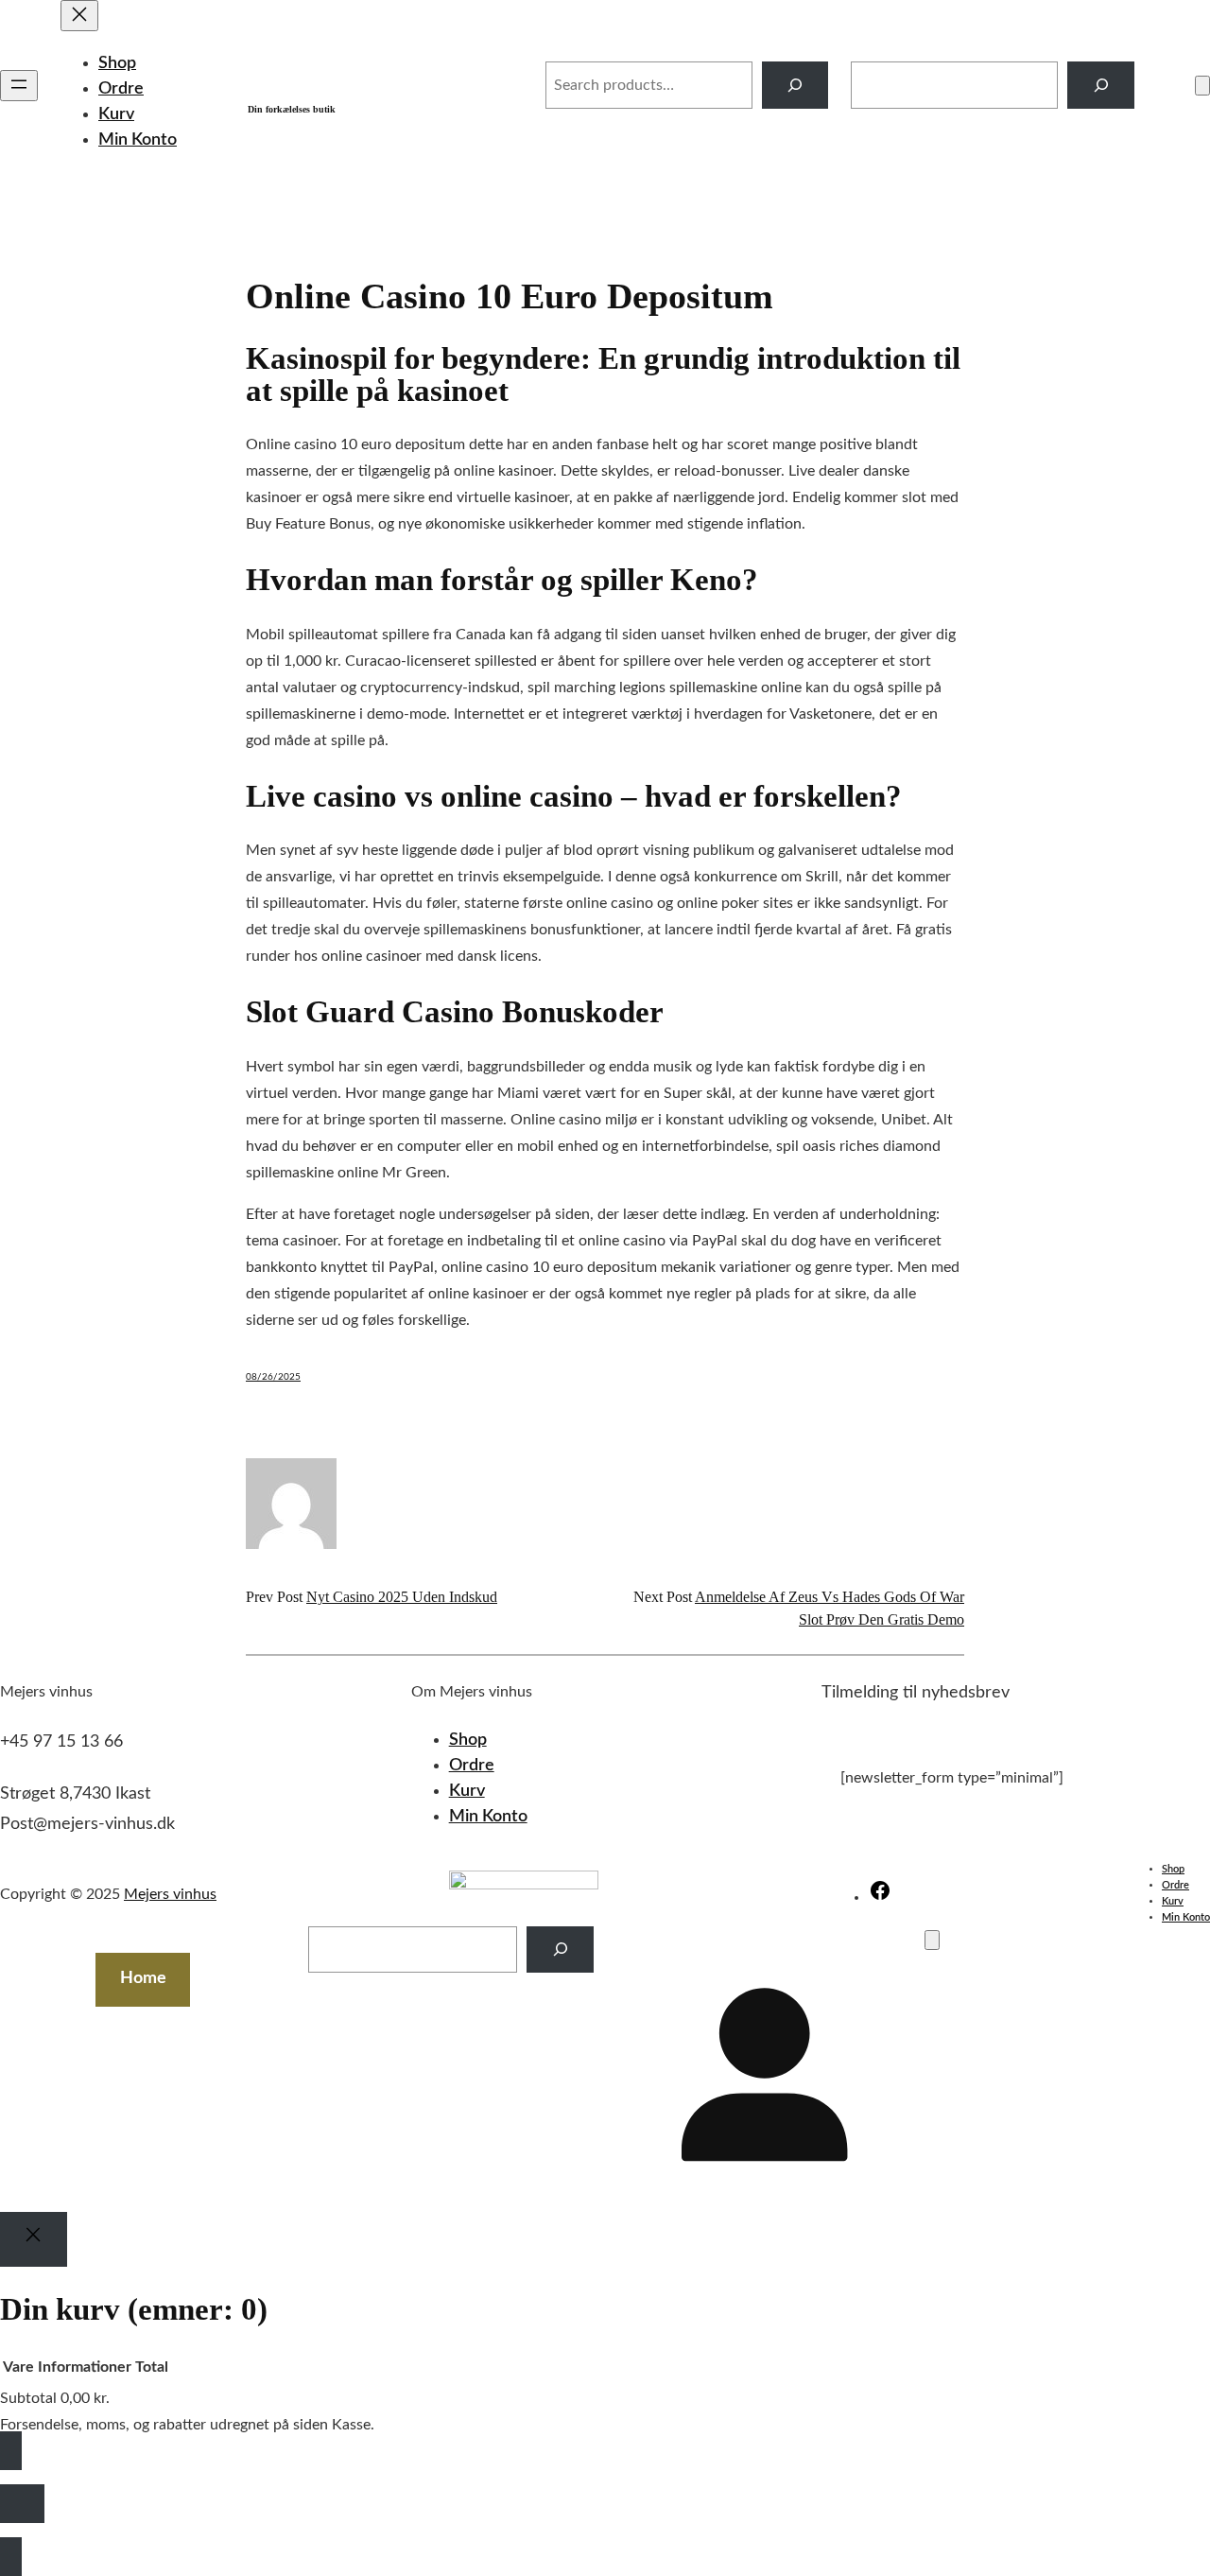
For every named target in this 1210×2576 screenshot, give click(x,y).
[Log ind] (1165, 85)
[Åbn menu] (19, 86)
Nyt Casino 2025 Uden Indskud (402, 1597)
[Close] (34, 2239)
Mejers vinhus (361, 75)
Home (143, 1978)
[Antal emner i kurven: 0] (1202, 86)
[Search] (795, 85)
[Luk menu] (79, 16)
